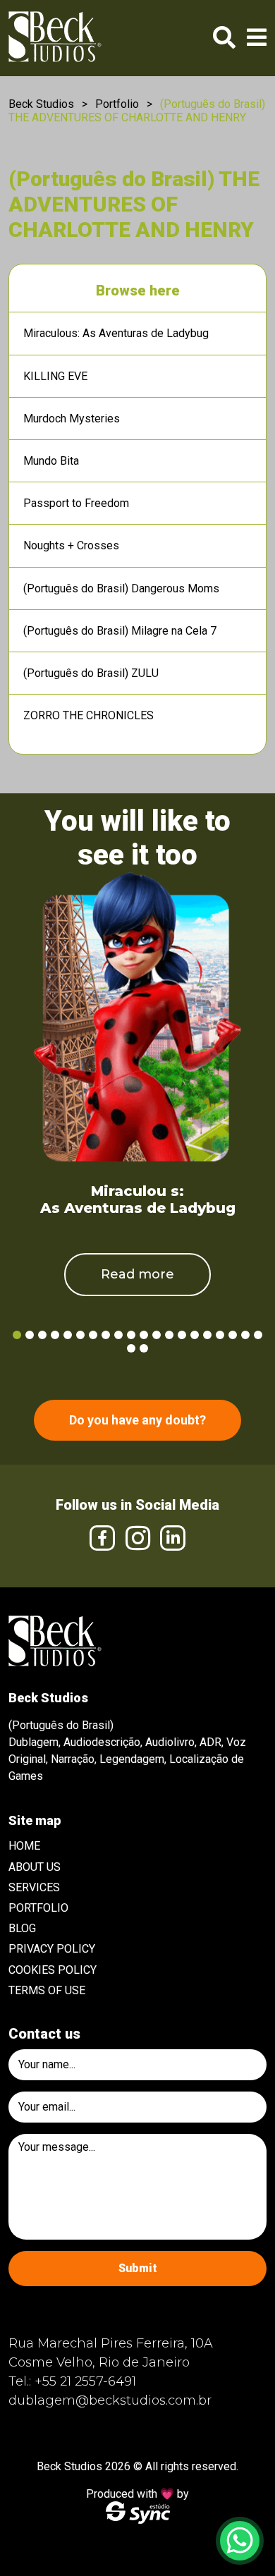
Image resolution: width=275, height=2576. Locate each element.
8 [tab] (106, 1335)
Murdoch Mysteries (72, 419)
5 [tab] (68, 1335)
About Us (35, 1867)
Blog (22, 1928)
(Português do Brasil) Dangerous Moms (121, 588)
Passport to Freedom (76, 503)
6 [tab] (80, 1335)
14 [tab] (182, 1335)
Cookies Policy (53, 1970)
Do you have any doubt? (137, 1420)
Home (24, 1846)
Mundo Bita (51, 461)
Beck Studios (41, 104)
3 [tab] (42, 1335)
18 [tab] (233, 1335)
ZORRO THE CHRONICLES (88, 715)
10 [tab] (131, 1335)
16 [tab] (207, 1335)
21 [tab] (131, 1348)
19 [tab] (245, 1335)
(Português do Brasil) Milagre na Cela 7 (120, 631)
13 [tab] (169, 1335)
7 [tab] (93, 1335)
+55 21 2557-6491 (85, 2381)
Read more (137, 1274)
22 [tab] (144, 1348)
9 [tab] (118, 1335)
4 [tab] (55, 1335)
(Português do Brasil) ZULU (91, 673)
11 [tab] (144, 1335)
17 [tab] (220, 1335)
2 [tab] (30, 1335)
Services (34, 1887)
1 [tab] (17, 1335)
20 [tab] (258, 1335)
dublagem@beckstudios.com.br (110, 2400)
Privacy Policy (52, 1949)
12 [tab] (157, 1335)
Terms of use (47, 1990)
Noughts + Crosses (71, 545)
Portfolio (117, 104)
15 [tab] (195, 1335)
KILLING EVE (55, 376)
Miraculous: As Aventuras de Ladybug (116, 333)
